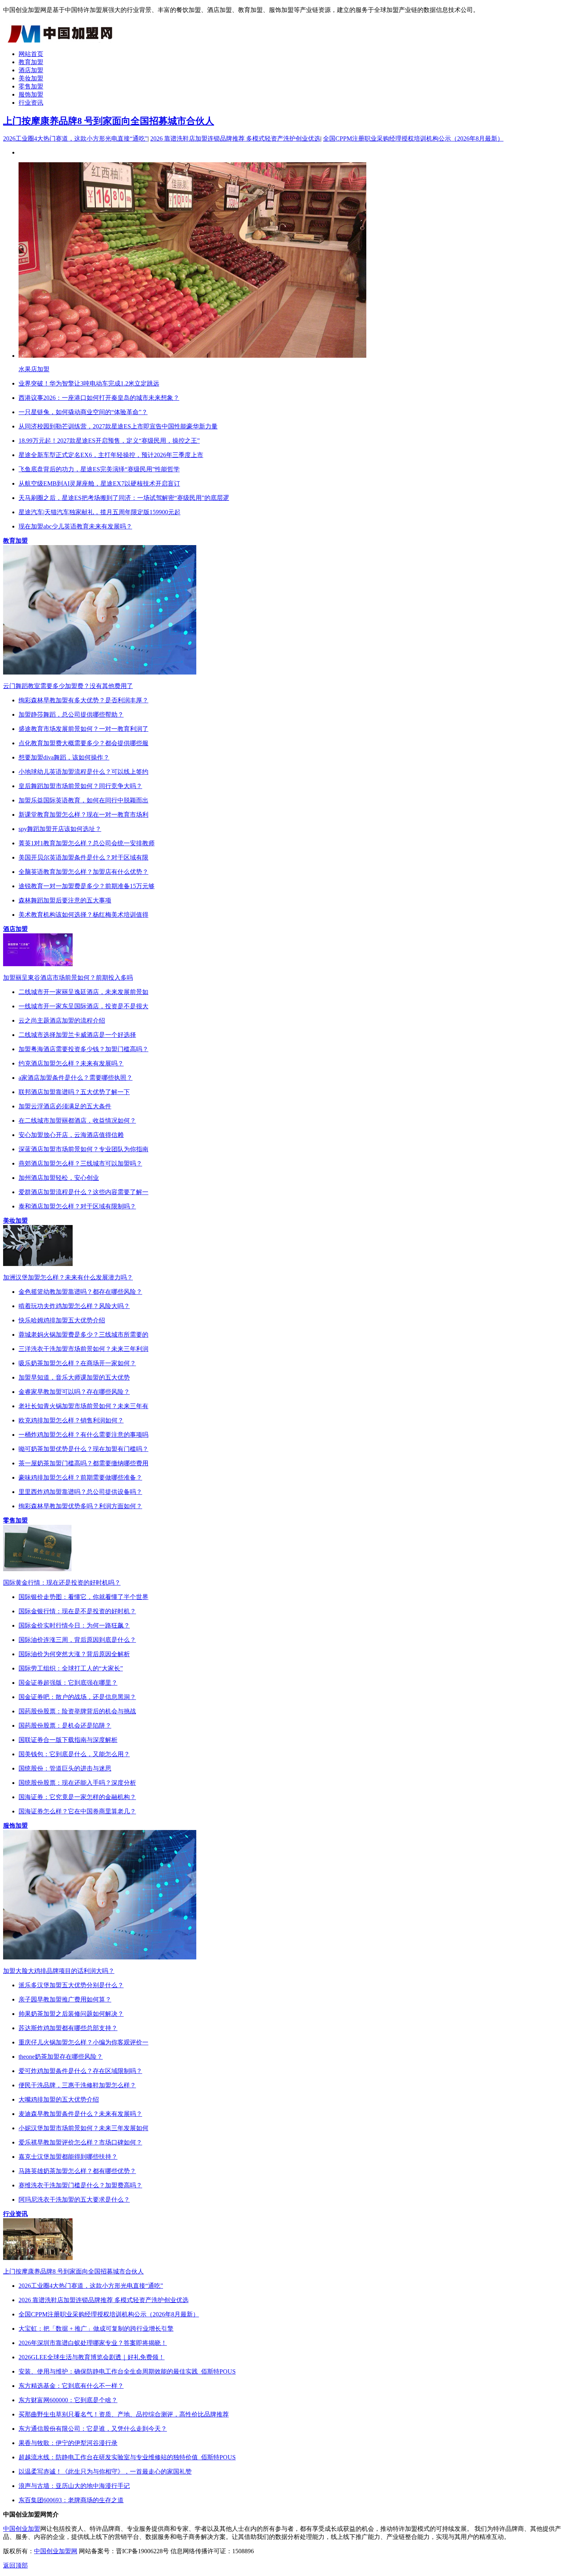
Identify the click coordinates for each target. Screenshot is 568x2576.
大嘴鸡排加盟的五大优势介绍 (59, 2099)
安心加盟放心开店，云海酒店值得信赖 (71, 1135)
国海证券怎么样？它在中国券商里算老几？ (77, 1811)
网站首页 (31, 54)
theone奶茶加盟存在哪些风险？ (61, 2057)
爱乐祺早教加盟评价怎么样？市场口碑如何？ (80, 2142)
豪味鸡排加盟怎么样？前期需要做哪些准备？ (80, 1477)
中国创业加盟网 (56, 2551)
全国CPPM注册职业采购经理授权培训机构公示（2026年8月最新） (413, 138)
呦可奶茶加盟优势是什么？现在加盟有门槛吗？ (83, 1449)
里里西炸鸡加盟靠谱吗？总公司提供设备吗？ (80, 1492)
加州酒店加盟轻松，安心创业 (59, 1178)
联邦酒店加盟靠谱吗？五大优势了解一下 (74, 1092)
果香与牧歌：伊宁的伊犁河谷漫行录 (68, 2443)
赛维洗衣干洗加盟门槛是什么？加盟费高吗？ (80, 2185)
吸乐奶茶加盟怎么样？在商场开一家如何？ (77, 1363)
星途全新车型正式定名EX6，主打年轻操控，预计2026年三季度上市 (111, 455)
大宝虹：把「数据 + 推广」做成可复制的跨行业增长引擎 (96, 2329)
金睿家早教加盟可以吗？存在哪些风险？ (74, 1392)
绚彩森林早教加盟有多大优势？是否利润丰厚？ (83, 700)
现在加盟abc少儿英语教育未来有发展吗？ (75, 526)
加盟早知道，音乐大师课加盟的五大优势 (74, 1377)
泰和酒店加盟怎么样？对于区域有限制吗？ (77, 1206)
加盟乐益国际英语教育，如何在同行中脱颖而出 (83, 800)
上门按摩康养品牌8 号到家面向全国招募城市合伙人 (109, 121)
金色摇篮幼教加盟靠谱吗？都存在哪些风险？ (80, 1292)
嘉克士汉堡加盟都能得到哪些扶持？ (68, 2157)
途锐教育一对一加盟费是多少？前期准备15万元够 (87, 886)
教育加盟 (31, 62)
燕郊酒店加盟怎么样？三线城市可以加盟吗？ (80, 1163)
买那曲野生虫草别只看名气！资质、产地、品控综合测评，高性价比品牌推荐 (124, 2414)
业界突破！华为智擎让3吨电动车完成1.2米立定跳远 (89, 383)
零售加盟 (31, 86)
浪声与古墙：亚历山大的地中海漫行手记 (74, 2486)
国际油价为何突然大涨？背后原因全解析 (74, 1654)
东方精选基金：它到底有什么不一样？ (71, 2386)
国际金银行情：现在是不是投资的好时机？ (77, 1611)
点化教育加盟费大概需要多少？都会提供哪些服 (83, 743)
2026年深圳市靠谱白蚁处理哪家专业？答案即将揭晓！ (93, 2343)
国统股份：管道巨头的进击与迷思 (65, 1768)
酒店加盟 (31, 70)
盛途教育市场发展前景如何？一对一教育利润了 (83, 729)
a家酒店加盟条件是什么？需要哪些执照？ (76, 1078)
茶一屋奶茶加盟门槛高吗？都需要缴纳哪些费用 (83, 1463)
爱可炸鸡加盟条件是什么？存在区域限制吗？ (80, 2071)
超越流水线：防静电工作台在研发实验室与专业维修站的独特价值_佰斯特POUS (127, 2457)
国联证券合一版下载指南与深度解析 (68, 1740)
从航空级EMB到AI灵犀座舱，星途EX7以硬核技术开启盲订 (99, 483)
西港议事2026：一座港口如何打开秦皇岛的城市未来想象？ (99, 398)
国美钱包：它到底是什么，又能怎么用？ (74, 1754)
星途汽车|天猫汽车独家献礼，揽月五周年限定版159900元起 (99, 512)
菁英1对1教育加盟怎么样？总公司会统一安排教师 (87, 843)
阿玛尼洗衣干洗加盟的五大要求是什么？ (74, 2200)
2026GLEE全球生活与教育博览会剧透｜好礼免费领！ (92, 2357)
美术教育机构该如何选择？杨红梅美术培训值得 (83, 915)
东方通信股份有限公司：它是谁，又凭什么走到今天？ (93, 2429)
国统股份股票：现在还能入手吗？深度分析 (77, 1783)
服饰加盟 (31, 94)
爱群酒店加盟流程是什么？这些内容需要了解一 (83, 1192)
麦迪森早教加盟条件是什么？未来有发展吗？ (80, 2114)
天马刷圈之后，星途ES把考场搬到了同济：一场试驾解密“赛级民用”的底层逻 (124, 498)
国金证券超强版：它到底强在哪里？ (68, 1683)
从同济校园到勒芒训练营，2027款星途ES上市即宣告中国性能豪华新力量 (118, 426)
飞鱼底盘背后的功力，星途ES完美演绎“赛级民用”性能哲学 (99, 469)
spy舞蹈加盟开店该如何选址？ (60, 829)
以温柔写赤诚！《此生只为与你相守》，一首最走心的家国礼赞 (105, 2471)
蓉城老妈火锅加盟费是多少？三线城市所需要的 (83, 1335)
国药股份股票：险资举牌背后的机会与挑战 (77, 1711)
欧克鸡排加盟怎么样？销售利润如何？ (71, 1420)
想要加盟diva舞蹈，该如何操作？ (64, 757)
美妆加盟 (31, 78)
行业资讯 (31, 103)
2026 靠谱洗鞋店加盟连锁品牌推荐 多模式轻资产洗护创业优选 (235, 138)
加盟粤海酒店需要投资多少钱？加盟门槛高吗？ (83, 1049)
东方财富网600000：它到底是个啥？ (68, 2400)
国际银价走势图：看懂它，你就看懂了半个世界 (83, 1597)
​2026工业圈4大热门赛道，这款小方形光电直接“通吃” (75, 138)
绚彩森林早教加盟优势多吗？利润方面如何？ (80, 1506)
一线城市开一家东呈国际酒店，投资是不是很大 (83, 1006)
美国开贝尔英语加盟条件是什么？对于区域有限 (83, 857)
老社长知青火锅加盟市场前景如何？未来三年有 (83, 1406)
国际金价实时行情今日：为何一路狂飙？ (74, 1625)
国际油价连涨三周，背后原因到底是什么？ (77, 1640)
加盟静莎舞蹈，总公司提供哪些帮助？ (71, 715)
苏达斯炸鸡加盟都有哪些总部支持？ (68, 2028)
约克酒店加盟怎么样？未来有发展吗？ (71, 1063)
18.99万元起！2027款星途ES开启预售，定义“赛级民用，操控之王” (109, 441)
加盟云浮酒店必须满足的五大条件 (65, 1106)
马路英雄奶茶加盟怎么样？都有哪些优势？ (77, 2171)
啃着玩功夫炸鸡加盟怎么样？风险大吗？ (74, 1306)
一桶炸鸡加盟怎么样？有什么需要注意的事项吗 (83, 1435)
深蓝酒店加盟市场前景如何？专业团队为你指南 (83, 1149)
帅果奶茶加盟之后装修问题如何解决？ (71, 2014)
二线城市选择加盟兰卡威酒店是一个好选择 (77, 1035)
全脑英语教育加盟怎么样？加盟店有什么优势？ (83, 872)
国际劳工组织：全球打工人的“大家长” (71, 1668)
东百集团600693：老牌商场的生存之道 (71, 2500)
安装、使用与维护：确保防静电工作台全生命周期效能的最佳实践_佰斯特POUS (127, 2371)
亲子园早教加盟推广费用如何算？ (65, 1999)
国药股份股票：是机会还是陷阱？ (65, 1726)
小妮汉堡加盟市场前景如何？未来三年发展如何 (83, 2128)
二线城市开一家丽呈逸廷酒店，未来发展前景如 (83, 992)
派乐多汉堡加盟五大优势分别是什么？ (71, 1985)
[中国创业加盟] (61, 40)
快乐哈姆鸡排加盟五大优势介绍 (62, 1320)
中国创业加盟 (22, 2529)
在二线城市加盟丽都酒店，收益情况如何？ (77, 1121)
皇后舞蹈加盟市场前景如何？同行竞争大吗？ (80, 786)
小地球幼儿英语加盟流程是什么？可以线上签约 (83, 772)
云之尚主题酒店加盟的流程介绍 (62, 1020)
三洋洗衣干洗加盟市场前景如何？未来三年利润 (83, 1349)
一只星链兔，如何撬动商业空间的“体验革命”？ (83, 412)
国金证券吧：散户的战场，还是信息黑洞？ (77, 1697)
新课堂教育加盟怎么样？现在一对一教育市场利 (83, 815)
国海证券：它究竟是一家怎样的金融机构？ (77, 1797)
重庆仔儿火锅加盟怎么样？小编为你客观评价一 (83, 2042)
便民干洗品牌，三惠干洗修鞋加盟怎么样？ (77, 2085)
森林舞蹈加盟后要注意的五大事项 (65, 900)
